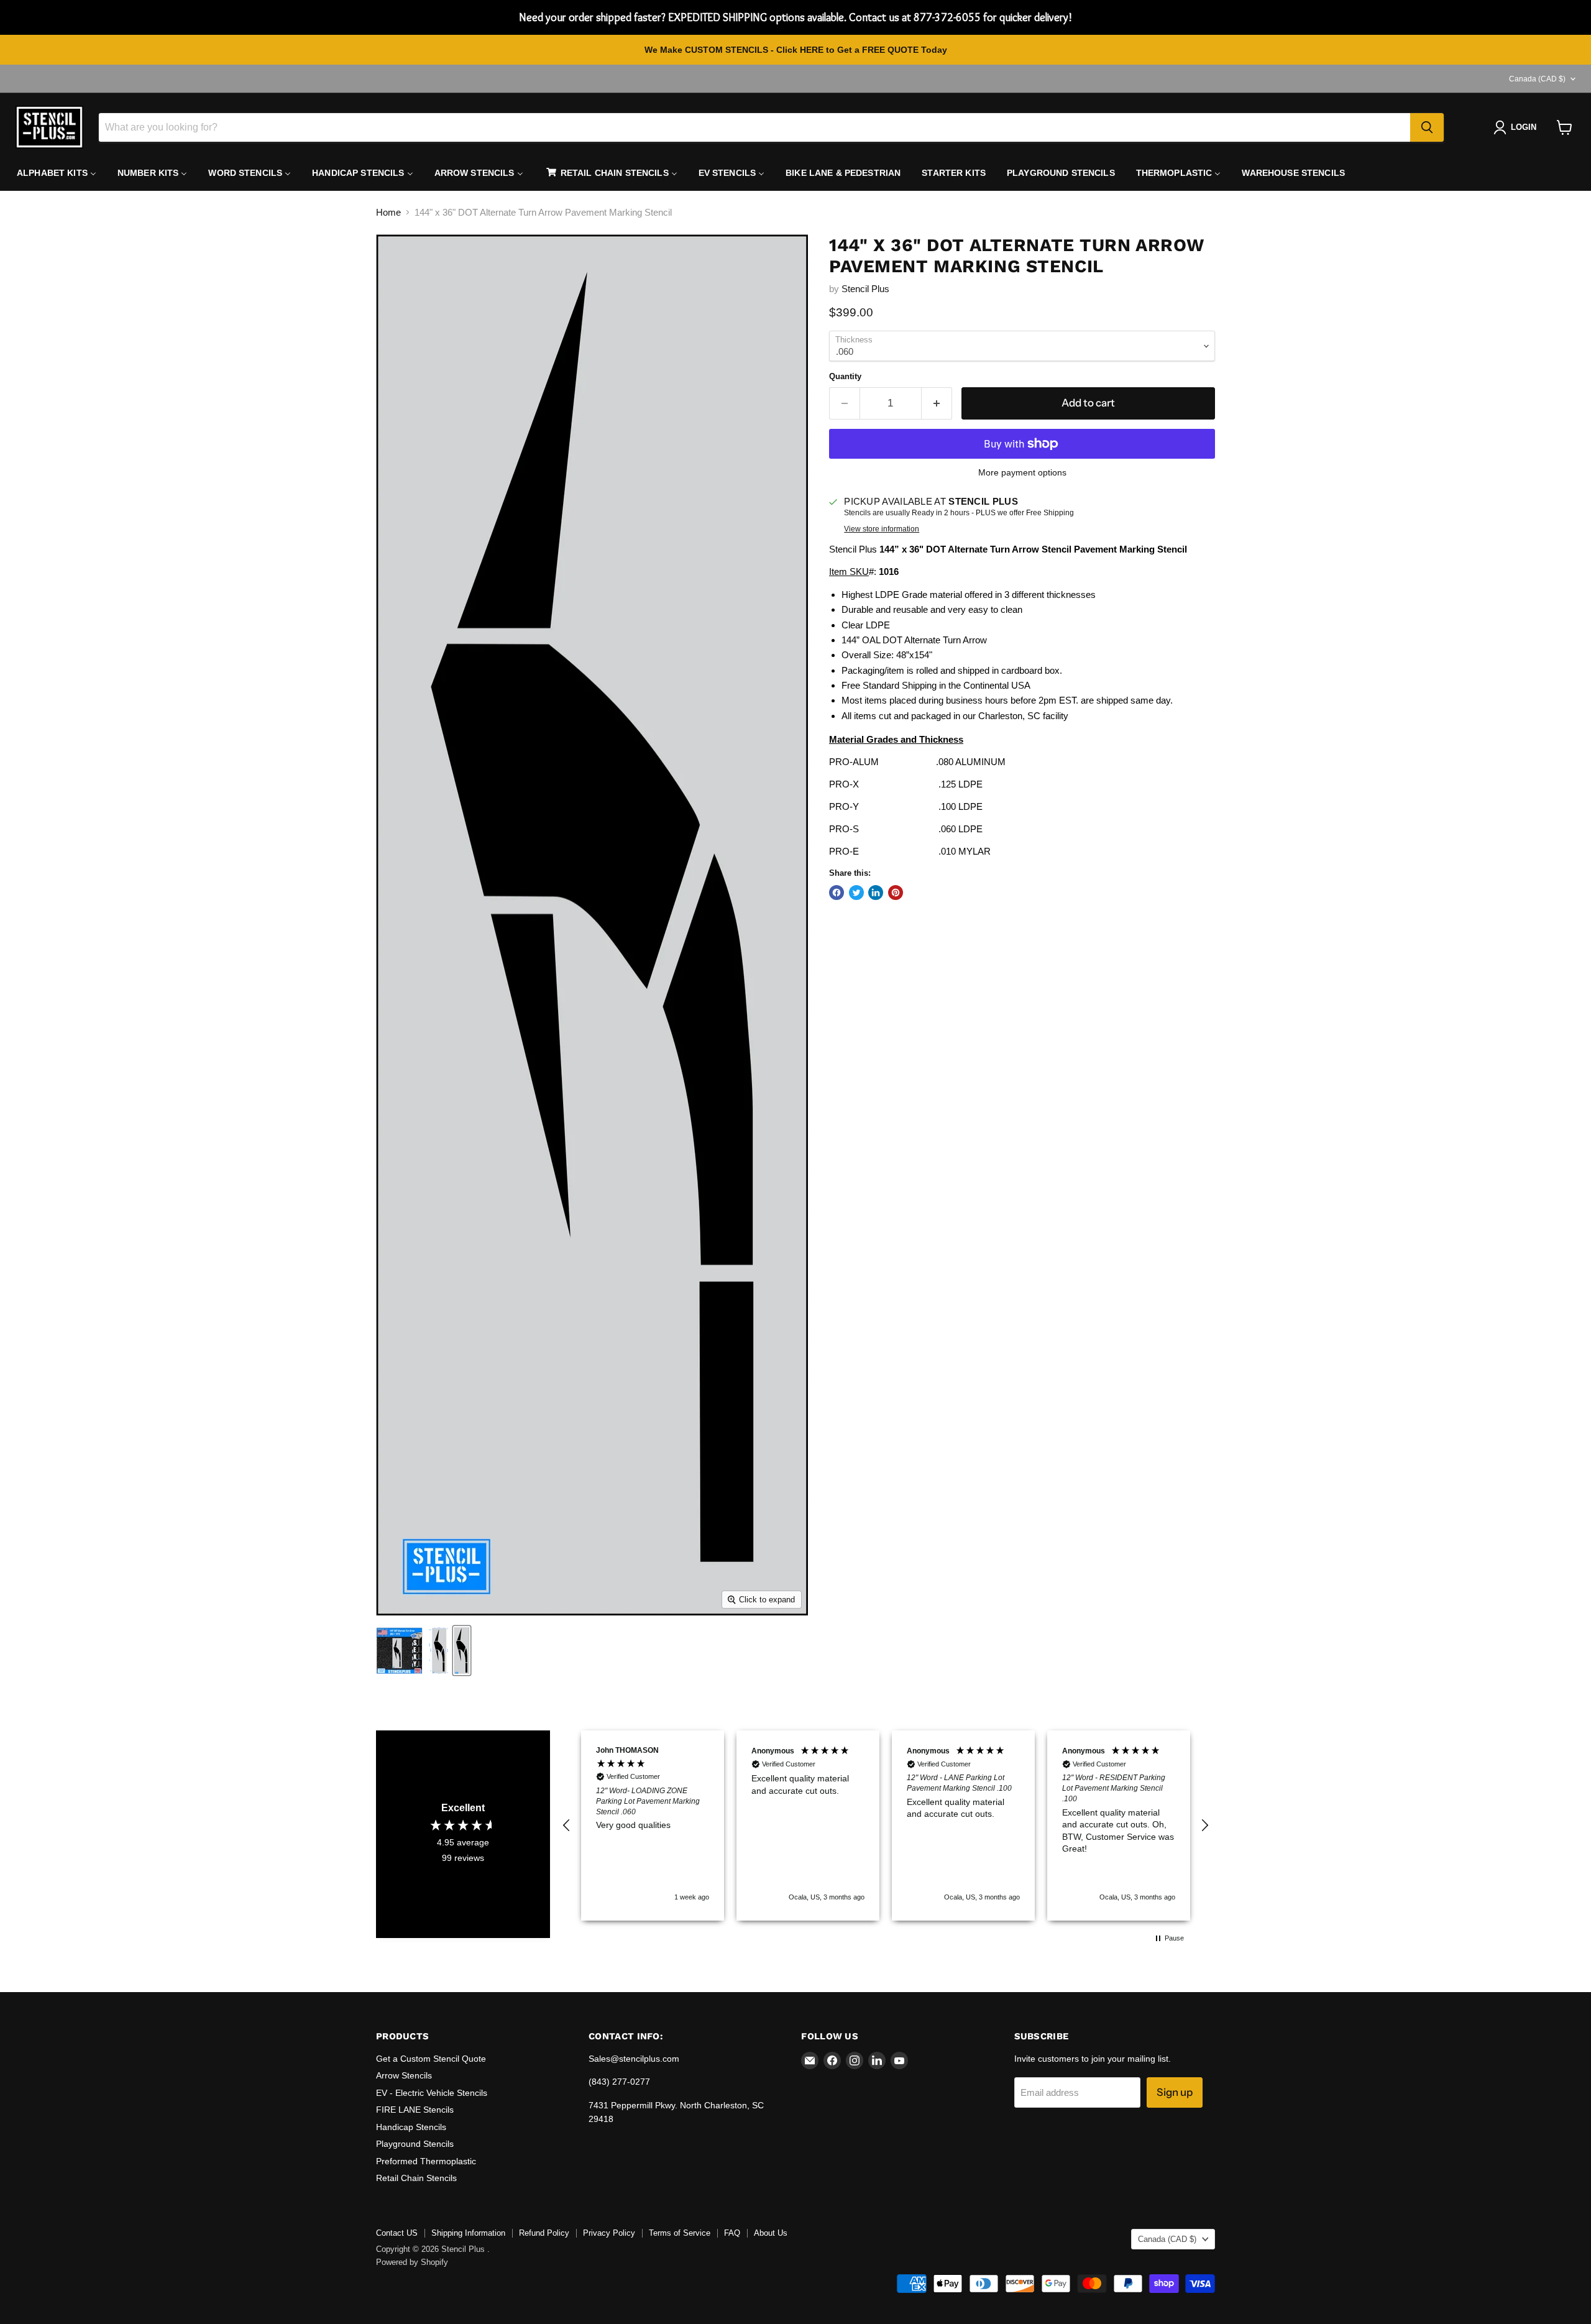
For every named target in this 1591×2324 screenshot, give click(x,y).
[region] (886, 1825)
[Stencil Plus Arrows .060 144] (462, 1651)
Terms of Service (680, 2233)
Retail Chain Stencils (416, 2178)
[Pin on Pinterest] (896, 893)
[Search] (1427, 127)
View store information (882, 529)
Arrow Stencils (404, 2075)
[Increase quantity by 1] (937, 403)
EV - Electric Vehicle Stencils (432, 2093)
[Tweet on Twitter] (856, 893)
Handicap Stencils (411, 2127)
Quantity (845, 376)
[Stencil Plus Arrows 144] (399, 1651)
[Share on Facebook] (837, 893)
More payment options (1022, 472)
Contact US (397, 2233)
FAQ (732, 2233)
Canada (1537, 79)
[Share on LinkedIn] (876, 893)
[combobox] (754, 127)
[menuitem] (57, 173)
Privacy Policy (609, 2233)
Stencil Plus (865, 289)
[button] (567, 1826)
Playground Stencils (415, 2144)
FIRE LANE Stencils (415, 2110)
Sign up (1175, 2092)
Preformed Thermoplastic (426, 2161)
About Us (771, 2233)
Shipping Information (468, 2233)
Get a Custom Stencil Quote (431, 2059)
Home (388, 212)
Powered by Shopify (412, 2262)
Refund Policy (544, 2233)
